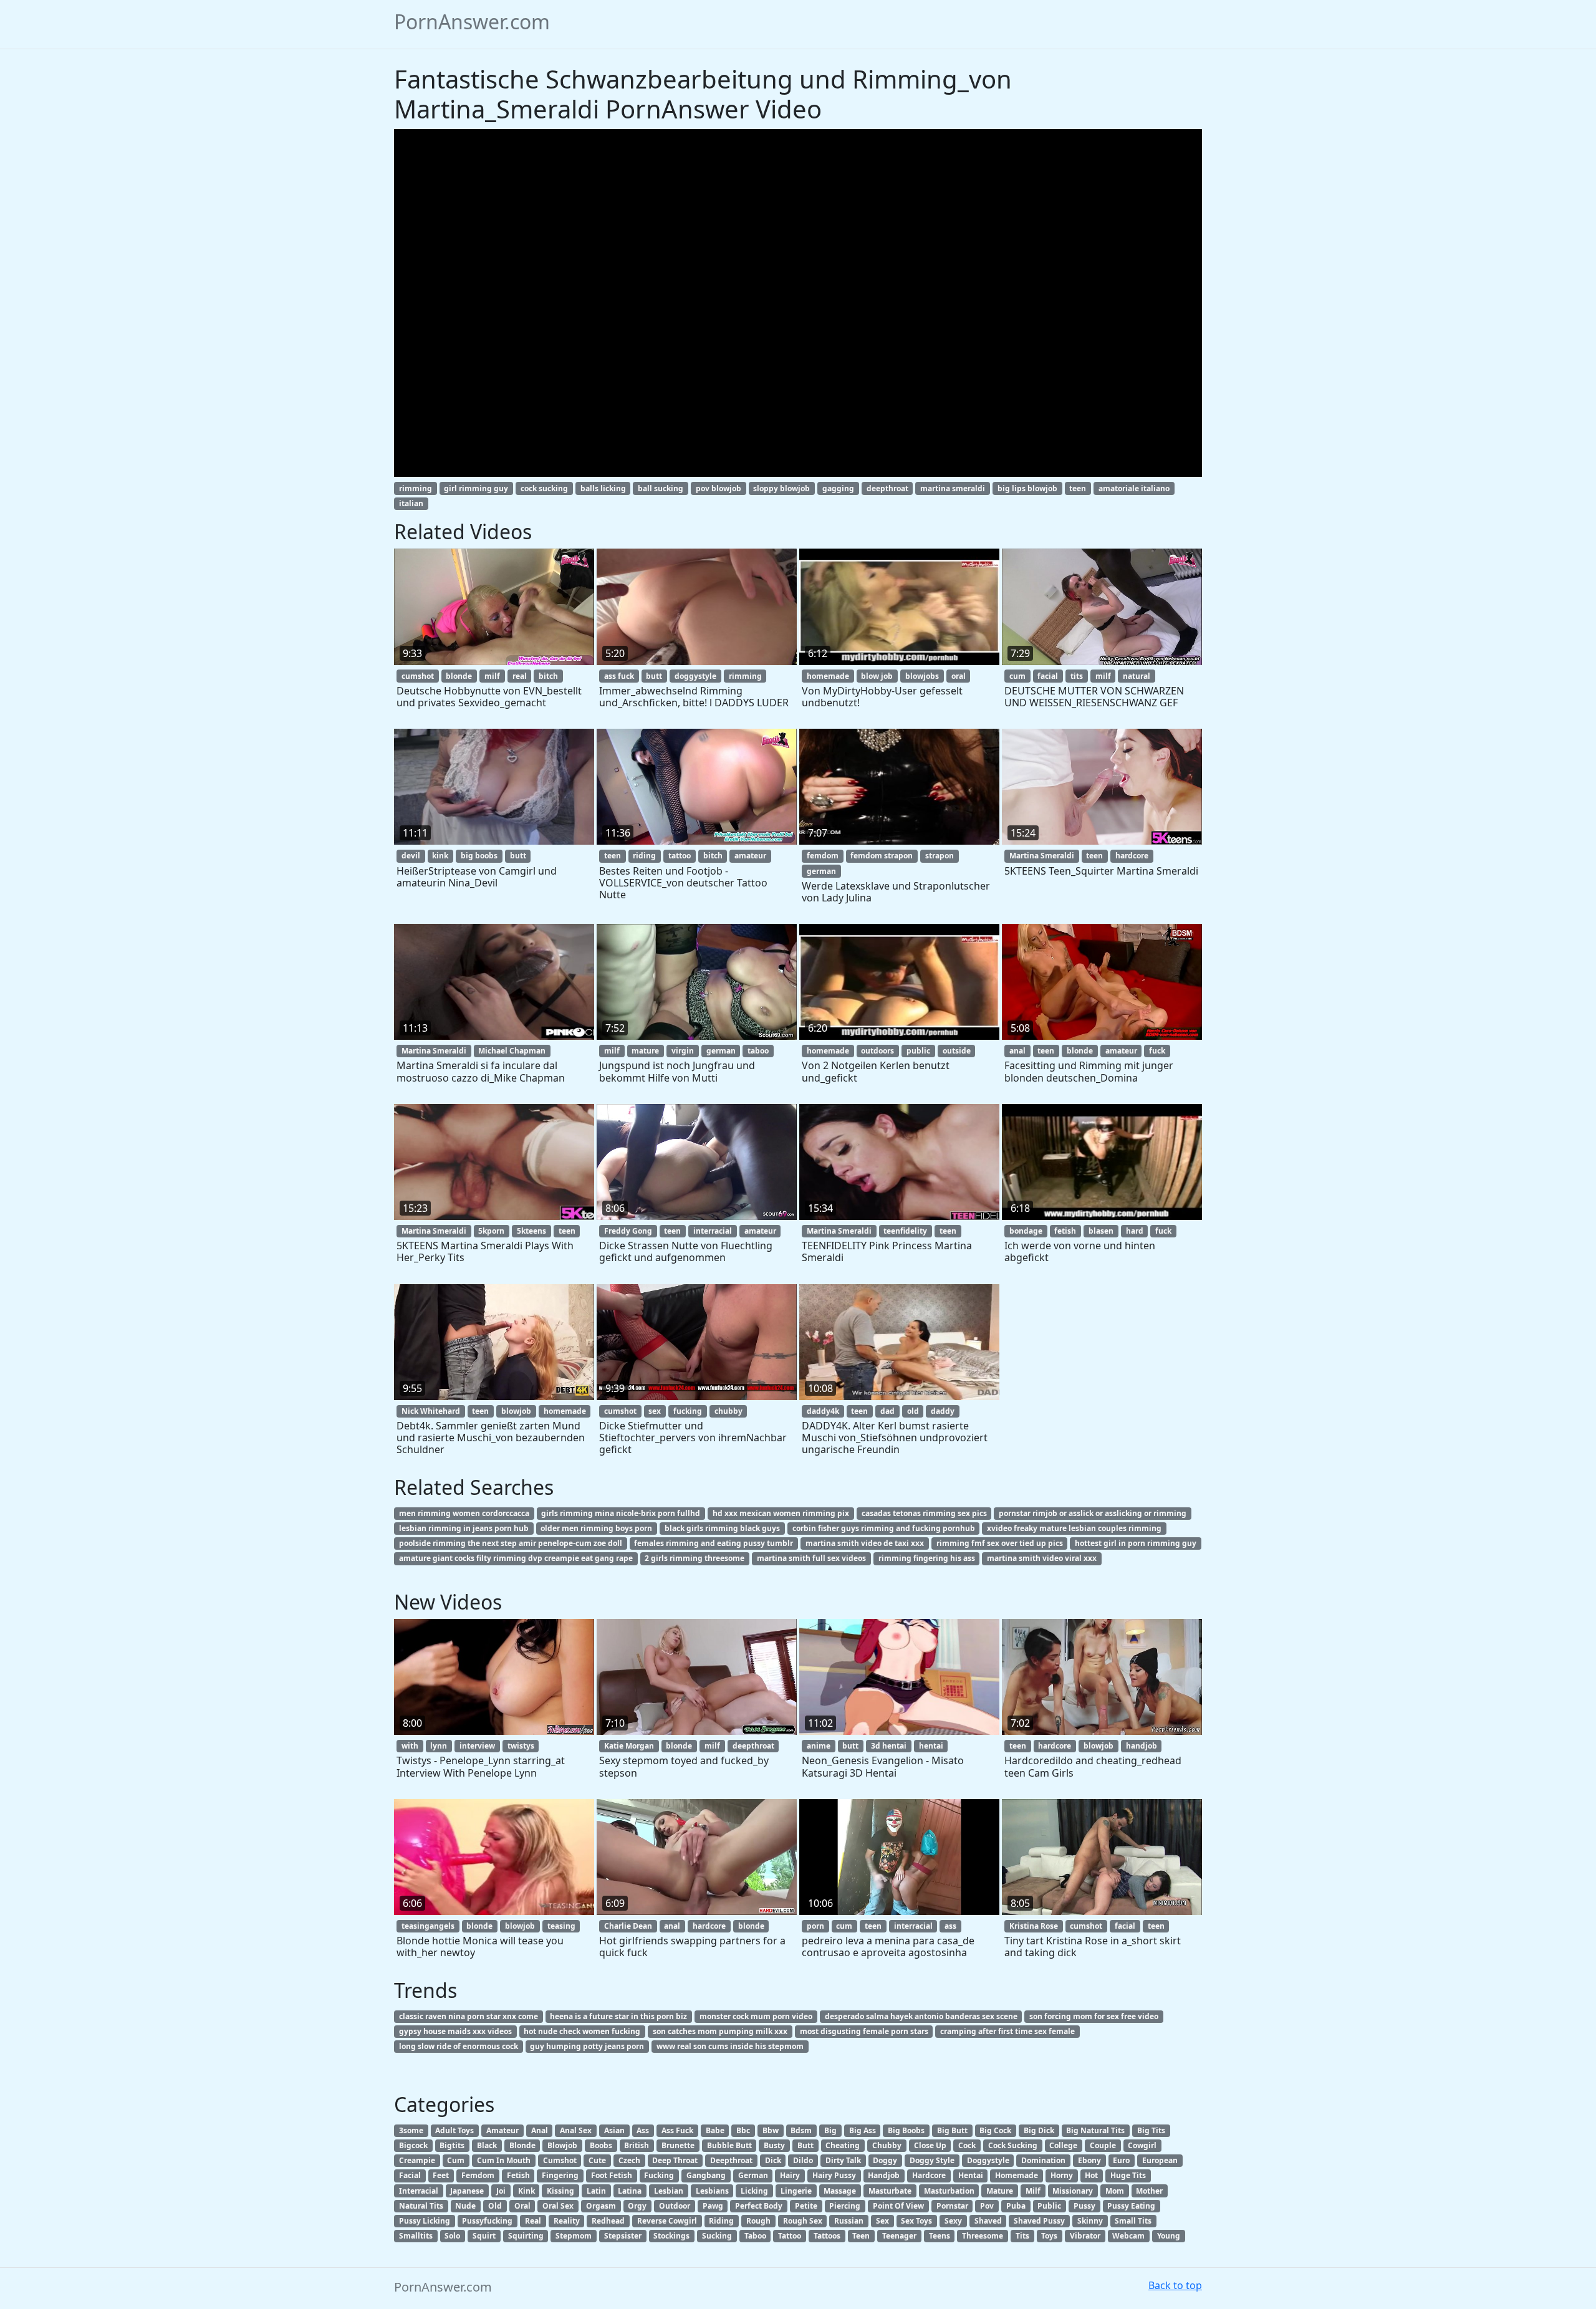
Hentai (971, 2175)
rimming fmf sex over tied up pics (1000, 1543)
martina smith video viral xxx (1042, 1558)
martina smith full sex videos (811, 1558)
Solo (452, 2236)
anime (819, 1746)
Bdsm (801, 2130)
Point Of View (898, 2206)
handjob (1142, 1746)
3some (411, 2130)
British (637, 2145)
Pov (987, 2206)
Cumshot (560, 2160)
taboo (758, 1051)
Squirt (484, 2236)
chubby (728, 1411)
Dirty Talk (843, 2160)
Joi (501, 2191)
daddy (943, 1411)
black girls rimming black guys (722, 1528)
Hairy (790, 2175)
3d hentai (889, 1746)
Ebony (1089, 2160)
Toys (1049, 2236)
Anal (540, 2130)
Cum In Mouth (504, 2160)
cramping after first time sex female (1007, 2031)
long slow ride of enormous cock (459, 2046)
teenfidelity (905, 1231)
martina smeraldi (953, 488)
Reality (567, 2221)
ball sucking (661, 488)
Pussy (1084, 2206)
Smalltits (416, 2236)
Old (495, 2206)
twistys (521, 1746)
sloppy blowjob (781, 488)
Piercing (845, 2206)
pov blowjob (719, 488)
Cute (597, 2160)
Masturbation (949, 2191)
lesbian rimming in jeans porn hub (464, 1528)
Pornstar (952, 2206)
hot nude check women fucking (582, 2031)
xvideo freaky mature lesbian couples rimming (1074, 1528)
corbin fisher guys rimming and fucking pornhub (884, 1528)
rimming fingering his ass (927, 1558)
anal (1017, 1051)
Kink (526, 2191)
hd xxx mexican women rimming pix (781, 1513)
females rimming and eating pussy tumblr (714, 1543)
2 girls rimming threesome (695, 1558)
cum (1017, 676)
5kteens (531, 1231)
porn (815, 1926)
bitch (548, 676)
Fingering (560, 2175)
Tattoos (827, 2236)
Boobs (601, 2145)
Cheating (843, 2145)
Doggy (885, 2160)
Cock (967, 2145)
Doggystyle (988, 2160)
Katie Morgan (629, 1746)
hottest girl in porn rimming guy (1136, 1543)
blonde (459, 676)
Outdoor (675, 2206)
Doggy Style (932, 2160)
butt (654, 676)
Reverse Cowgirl (667, 2221)
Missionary (1073, 2191)
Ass (643, 2130)
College (1063, 2145)
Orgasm (601, 2206)
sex (655, 1411)
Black (487, 2145)
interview (477, 1746)
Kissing (560, 2191)
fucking (688, 1411)
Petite (806, 2206)
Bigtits (452, 2145)
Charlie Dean (628, 1926)
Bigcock (413, 2145)
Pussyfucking (487, 2221)
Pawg (713, 2206)
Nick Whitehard (431, 1411)
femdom (823, 856)
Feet (441, 2175)
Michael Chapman (512, 1051)
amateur (750, 856)
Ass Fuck (677, 2130)
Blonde (522, 2145)
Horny (1062, 2175)
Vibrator (1085, 2236)
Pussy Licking (425, 2221)
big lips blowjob (1027, 488)
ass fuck (619, 676)
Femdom (478, 2175)
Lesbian (669, 2191)
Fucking (659, 2175)
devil (411, 856)
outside (957, 1051)
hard (1135, 1231)
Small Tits (1133, 2221)
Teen (861, 2236)
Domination (1043, 2160)
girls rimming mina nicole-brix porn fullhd (621, 1513)
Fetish (518, 2175)
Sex (882, 2221)
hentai (931, 1746)
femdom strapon (882, 856)
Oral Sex (558, 2206)
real (520, 676)
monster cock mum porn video (756, 2016)
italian (411, 503)
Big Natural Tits (1095, 2130)
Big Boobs (906, 2130)
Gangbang (706, 2175)
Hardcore (929, 2175)
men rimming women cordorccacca (464, 1513)
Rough (758, 2221)
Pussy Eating (1131, 2206)
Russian (849, 2221)
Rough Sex (803, 2221)
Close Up (930, 2145)
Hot (1091, 2175)
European (1160, 2160)
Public (1049, 2206)
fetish (1065, 1231)
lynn (439, 1746)
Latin (596, 2191)
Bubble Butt (729, 2145)
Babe (715, 2130)
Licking (754, 2191)
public (918, 1051)
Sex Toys (916, 2221)
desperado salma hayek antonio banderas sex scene (921, 2016)
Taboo (755, 2236)
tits (1077, 676)
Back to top (1175, 2285)
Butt (805, 2145)
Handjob (884, 2175)
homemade (828, 676)
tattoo (680, 856)
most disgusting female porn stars (864, 2031)
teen (1078, 488)
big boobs (479, 856)
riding (644, 856)
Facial (410, 2175)
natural (1137, 676)
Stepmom (574, 2236)
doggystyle (695, 676)
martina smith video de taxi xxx (865, 1543)
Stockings (671, 2236)
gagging (838, 488)
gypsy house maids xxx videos (455, 2031)
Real (533, 2221)
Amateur (502, 2130)
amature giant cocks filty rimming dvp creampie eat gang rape (516, 1558)
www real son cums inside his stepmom (730, 2046)
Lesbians (712, 2191)
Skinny (1090, 2221)
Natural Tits (421, 2206)
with (410, 1746)
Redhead (608, 2221)
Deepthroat (731, 2160)
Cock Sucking (1013, 2145)
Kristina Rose (1034, 1926)
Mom (1115, 2191)
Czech (629, 2160)
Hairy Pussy (834, 2175)
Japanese (467, 2191)
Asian (614, 2130)
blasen (1101, 1231)
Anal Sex (576, 2130)
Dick (773, 2160)
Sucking (717, 2236)
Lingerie (796, 2191)
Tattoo (790, 2236)
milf (492, 676)
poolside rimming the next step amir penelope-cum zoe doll (511, 1543)
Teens (940, 2236)
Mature (1000, 2191)
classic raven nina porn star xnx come (469, 2016)
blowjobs (922, 676)
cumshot (418, 676)
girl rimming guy (476, 488)
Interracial (419, 2191)
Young (1169, 2236)
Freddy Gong (628, 1231)
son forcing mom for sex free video (1094, 2016)
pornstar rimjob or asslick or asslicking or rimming (1093, 1513)
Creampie (417, 2160)
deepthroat (887, 488)
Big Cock (995, 2130)
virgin (683, 1051)
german (821, 871)
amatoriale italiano (1134, 488)
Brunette (678, 2145)
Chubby (887, 2145)
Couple (1103, 2145)
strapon (940, 856)
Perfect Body (759, 2206)
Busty (774, 2145)
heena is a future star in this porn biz (618, 2016)
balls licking (603, 488)
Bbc (743, 2130)
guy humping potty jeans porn (587, 2046)
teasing (561, 1926)
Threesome (983, 2236)
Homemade (1017, 2175)
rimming (416, 488)
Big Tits (1151, 2130)
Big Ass (863, 2130)
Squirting (526, 2236)
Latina (630, 2191)
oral (959, 676)
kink (440, 856)
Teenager (899, 2236)
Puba (1016, 2206)
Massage (840, 2191)
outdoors (877, 1051)
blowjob (516, 1411)
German (753, 2175)
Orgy (637, 2206)
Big (830, 2130)
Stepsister (623, 2236)
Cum (456, 2160)
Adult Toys (454, 2130)
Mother (1149, 2191)
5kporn (491, 1231)
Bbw (771, 2130)
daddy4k (823, 1411)
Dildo (803, 2160)
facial (1048, 676)
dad (887, 1411)
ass (950, 1926)
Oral (522, 2206)
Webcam (1128, 2236)
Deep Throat (675, 2160)
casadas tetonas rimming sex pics (924, 1513)
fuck (1157, 1051)
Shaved (988, 2221)
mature (645, 1051)
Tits (1022, 2236)
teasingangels (428, 1926)
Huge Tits (1128, 2175)
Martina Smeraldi (1042, 856)
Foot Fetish (612, 2175)
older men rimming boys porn (596, 1528)
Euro (1121, 2160)
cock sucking (544, 488)
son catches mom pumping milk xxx (720, 2031)
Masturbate (890, 2191)
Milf (1033, 2191)
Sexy (953, 2221)
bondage (1026, 1231)
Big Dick (1039, 2130)
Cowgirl (1142, 2145)
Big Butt (952, 2130)
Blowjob (562, 2145)
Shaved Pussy (1039, 2221)
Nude (465, 2206)
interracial (713, 1231)
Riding (721, 2221)
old (913, 1411)
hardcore (1132, 856)
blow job (877, 676)
